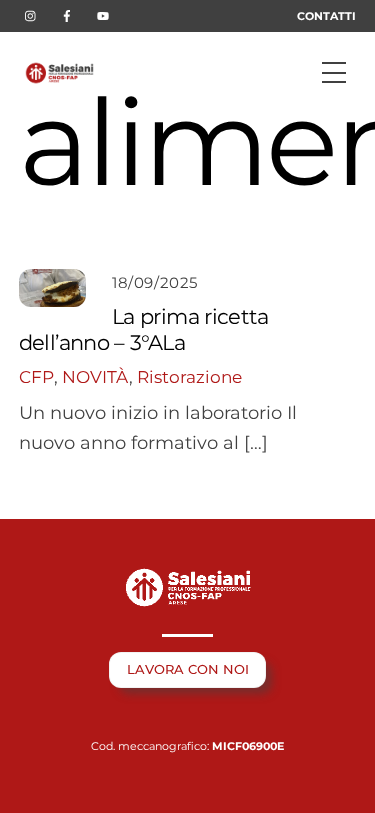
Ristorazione (189, 377)
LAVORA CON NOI (188, 669)
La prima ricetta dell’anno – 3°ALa (144, 329)
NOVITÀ (95, 377)
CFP (36, 377)
